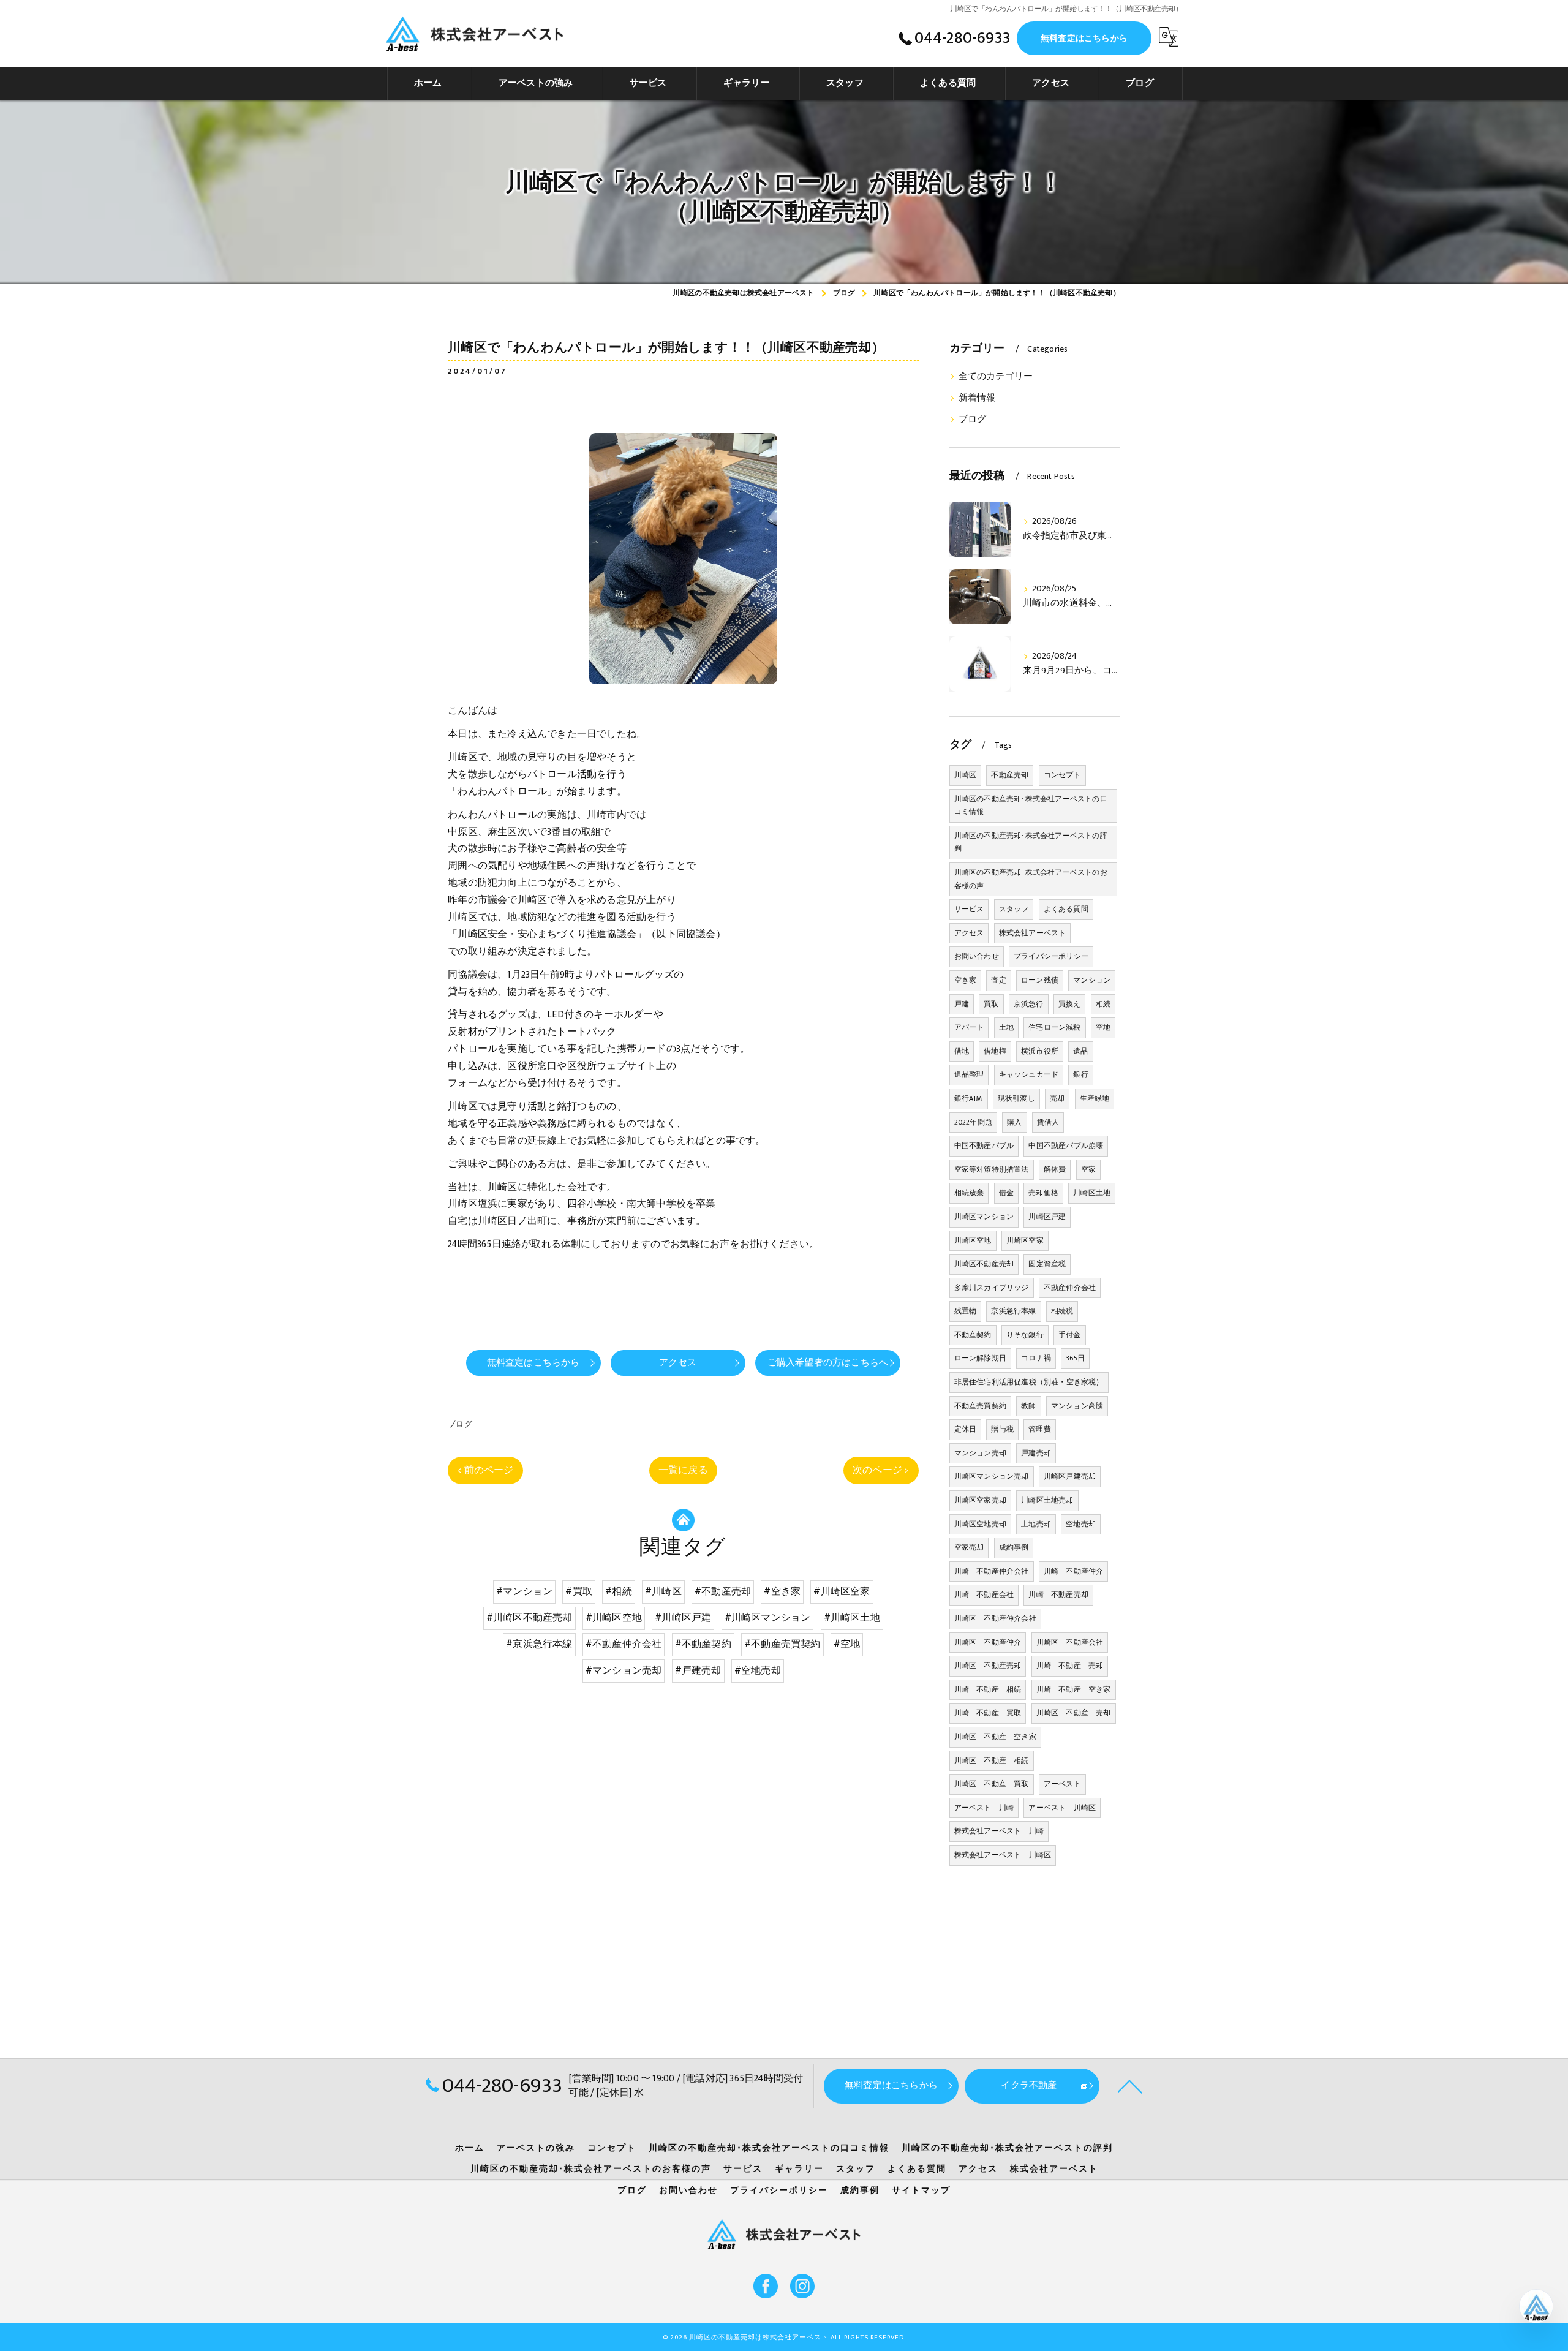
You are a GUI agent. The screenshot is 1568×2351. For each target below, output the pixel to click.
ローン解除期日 (980, 1358)
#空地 (847, 1644)
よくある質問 (1066, 909)
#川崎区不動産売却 (530, 1618)
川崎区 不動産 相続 (992, 1760)
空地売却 (1081, 1524)
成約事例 (1014, 1547)
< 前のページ (485, 1470)
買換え (1070, 1004)
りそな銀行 (1025, 1335)
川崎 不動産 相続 (988, 1689)
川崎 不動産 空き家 (1074, 1689)
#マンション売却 (624, 1670)
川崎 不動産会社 (984, 1594)
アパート (969, 1027)
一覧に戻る (683, 1470)
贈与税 (1002, 1429)
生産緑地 (1095, 1098)
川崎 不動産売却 (1058, 1594)
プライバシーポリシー (1051, 956)
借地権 (995, 1051)
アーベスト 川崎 (984, 1808)
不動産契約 (973, 1335)
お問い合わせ (977, 956)
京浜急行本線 (1013, 1311)
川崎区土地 (1092, 1193)
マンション (1092, 980)
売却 (1057, 1098)
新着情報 (977, 398)
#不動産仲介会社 (624, 1644)
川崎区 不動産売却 (988, 1666)
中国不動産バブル (984, 1145)
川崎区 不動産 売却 (1074, 1713)
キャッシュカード (1029, 1074)
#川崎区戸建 (683, 1618)
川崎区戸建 (1047, 1217)
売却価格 (1043, 1193)
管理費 (1040, 1429)
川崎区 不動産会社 (1070, 1642)
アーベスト (1062, 1784)
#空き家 (782, 1591)
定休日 (966, 1429)
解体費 (1055, 1169)
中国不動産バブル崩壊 (1066, 1145)
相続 (1103, 1004)
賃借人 (1048, 1122)
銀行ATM (969, 1098)
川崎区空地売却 (980, 1524)
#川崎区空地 (614, 1618)
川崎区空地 (973, 1240)
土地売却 (1036, 1524)
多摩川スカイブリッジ (992, 1288)
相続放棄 (969, 1193)
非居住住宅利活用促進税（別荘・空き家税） (1029, 1382)
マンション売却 (980, 1453)
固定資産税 (1047, 1264)
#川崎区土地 (852, 1618)
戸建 (962, 1004)
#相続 (619, 1591)
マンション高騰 (1077, 1406)
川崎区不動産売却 (984, 1264)
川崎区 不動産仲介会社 (995, 1618)
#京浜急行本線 (539, 1644)
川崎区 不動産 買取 (992, 1784)
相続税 (1062, 1311)
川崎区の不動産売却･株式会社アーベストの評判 (1031, 842)
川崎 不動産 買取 (988, 1713)
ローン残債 (1040, 980)
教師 (1028, 1406)
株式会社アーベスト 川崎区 (1003, 1855)
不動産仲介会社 (1070, 1288)
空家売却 (969, 1547)
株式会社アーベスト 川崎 (999, 1831)
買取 (991, 1004)
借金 (1006, 1193)
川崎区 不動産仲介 (988, 1642)
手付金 (1070, 1335)
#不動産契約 (703, 1644)
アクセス (969, 933)
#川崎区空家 (842, 1591)
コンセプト (1062, 775)
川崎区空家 (1025, 1240)
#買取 (579, 1591)
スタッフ (1014, 909)
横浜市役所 (1040, 1051)
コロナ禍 (1036, 1358)
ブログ (460, 1424)
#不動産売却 (723, 1591)
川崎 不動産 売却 (1070, 1666)
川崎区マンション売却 (992, 1476)
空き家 (966, 980)
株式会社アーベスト (1033, 933)
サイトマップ (921, 2191)
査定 (998, 980)
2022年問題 (973, 1122)
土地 (1006, 1027)
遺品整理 (969, 1074)
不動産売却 (1010, 775)
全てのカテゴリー (996, 377)
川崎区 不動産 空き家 (995, 1737)
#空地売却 (758, 1670)
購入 (1014, 1122)
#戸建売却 (698, 1670)
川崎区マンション (984, 1217)
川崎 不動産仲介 (1074, 1571)
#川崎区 (663, 1591)
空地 (1103, 1027)
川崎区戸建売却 (1070, 1476)
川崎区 (966, 775)
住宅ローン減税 (1054, 1027)
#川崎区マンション (768, 1618)
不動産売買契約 (980, 1406)
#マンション (524, 1591)
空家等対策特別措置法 (992, 1169)
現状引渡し (1016, 1098)
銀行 (1080, 1074)
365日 (1075, 1358)
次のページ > (881, 1470)
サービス (969, 909)
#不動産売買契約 (782, 1644)
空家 (1088, 1169)
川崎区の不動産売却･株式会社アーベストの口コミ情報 (1031, 806)
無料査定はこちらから (1084, 38)
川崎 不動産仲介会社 (992, 1571)
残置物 (966, 1311)
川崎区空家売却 (980, 1500)
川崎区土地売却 (1047, 1500)
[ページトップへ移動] (1130, 2086)
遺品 (1080, 1051)
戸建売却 (1036, 1453)
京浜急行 (1029, 1004)
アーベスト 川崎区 (1062, 1808)
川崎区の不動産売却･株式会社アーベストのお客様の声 (1031, 879)
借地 (962, 1051)
